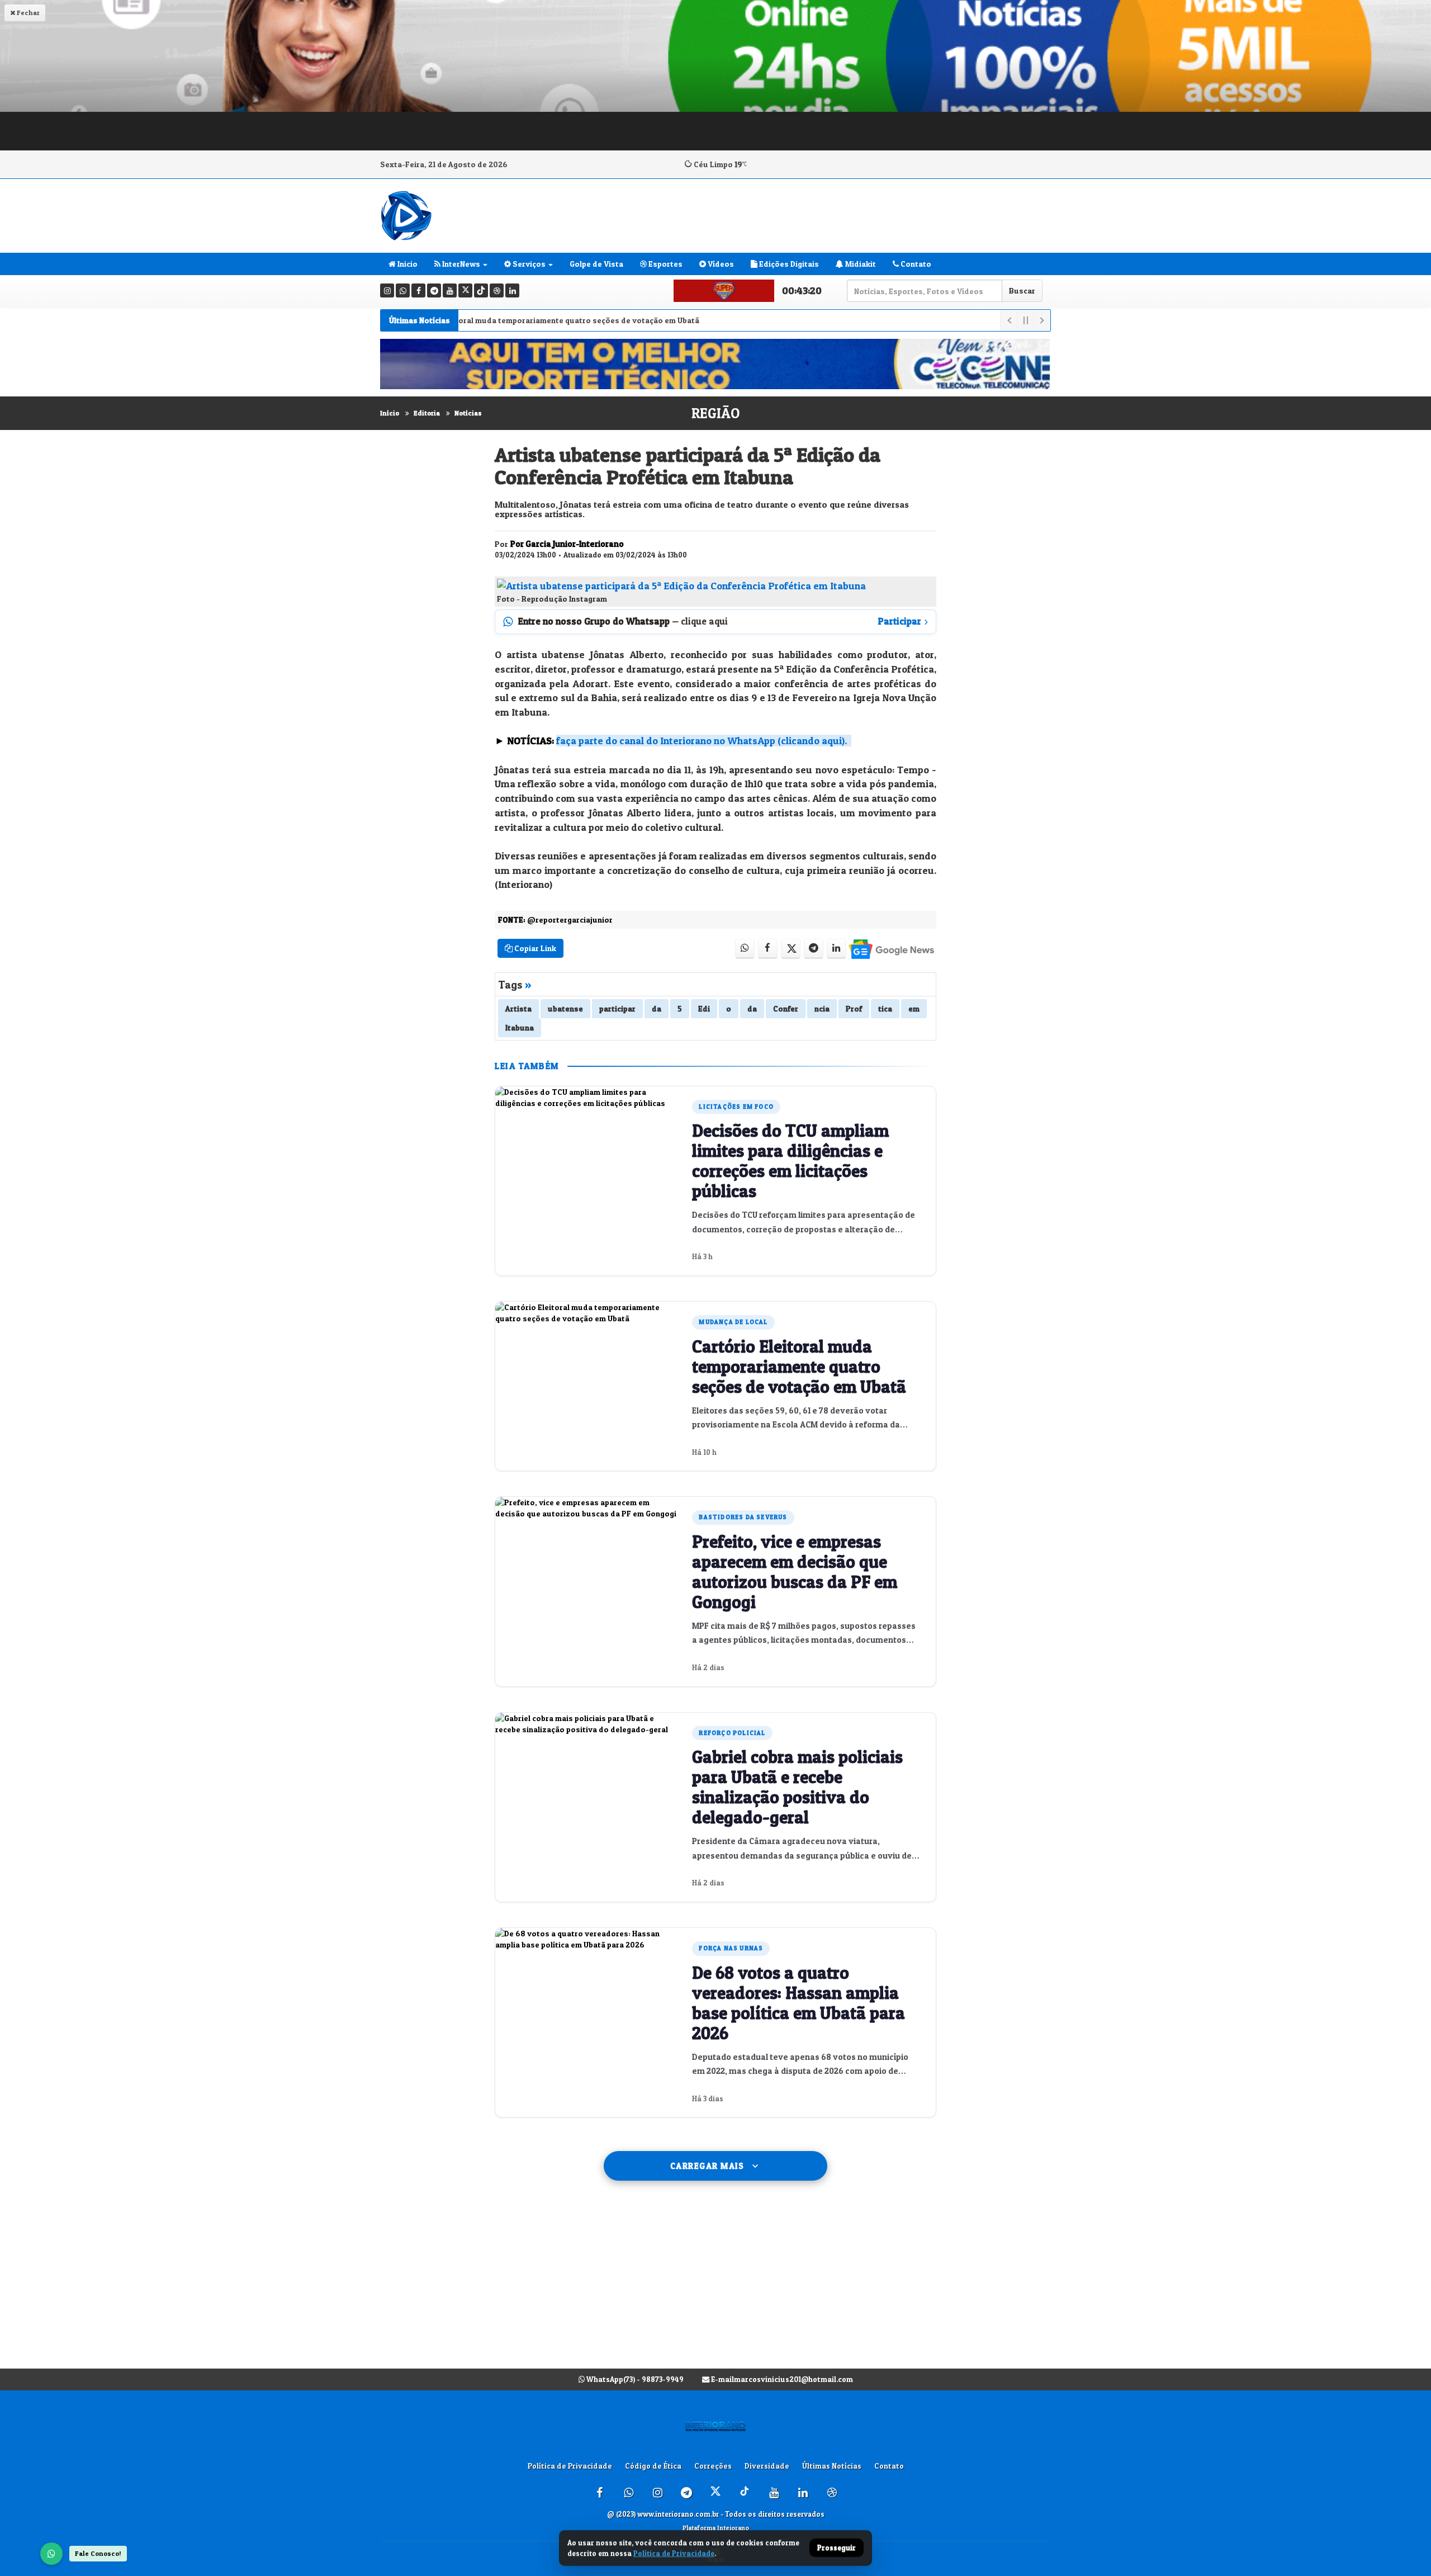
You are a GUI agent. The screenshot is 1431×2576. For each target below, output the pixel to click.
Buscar (1022, 290)
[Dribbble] (497, 290)
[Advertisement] (715, 2286)
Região (715, 413)
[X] (465, 290)
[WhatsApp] (51, 2554)
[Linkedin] (512, 290)
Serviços (528, 264)
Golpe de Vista (596, 264)
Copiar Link (534, 948)
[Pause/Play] (1025, 320)
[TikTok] (481, 290)
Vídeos (720, 264)
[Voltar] (1008, 320)
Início (390, 413)
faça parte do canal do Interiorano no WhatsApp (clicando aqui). (702, 741)
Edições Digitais (788, 264)
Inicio (407, 264)
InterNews (460, 264)
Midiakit (860, 264)
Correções (713, 2466)
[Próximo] (1042, 320)
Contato (915, 264)
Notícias (468, 413)
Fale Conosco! (98, 2553)
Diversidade (767, 2466)
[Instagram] (387, 290)
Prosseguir (837, 2548)
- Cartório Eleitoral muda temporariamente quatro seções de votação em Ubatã (495, 320)
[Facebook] (418, 290)
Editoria (427, 413)
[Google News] (891, 949)
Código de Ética (653, 2466)
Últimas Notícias (832, 2466)
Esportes (665, 264)
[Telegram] (434, 290)
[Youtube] (450, 290)
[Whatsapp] (403, 290)
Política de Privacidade (570, 2466)
